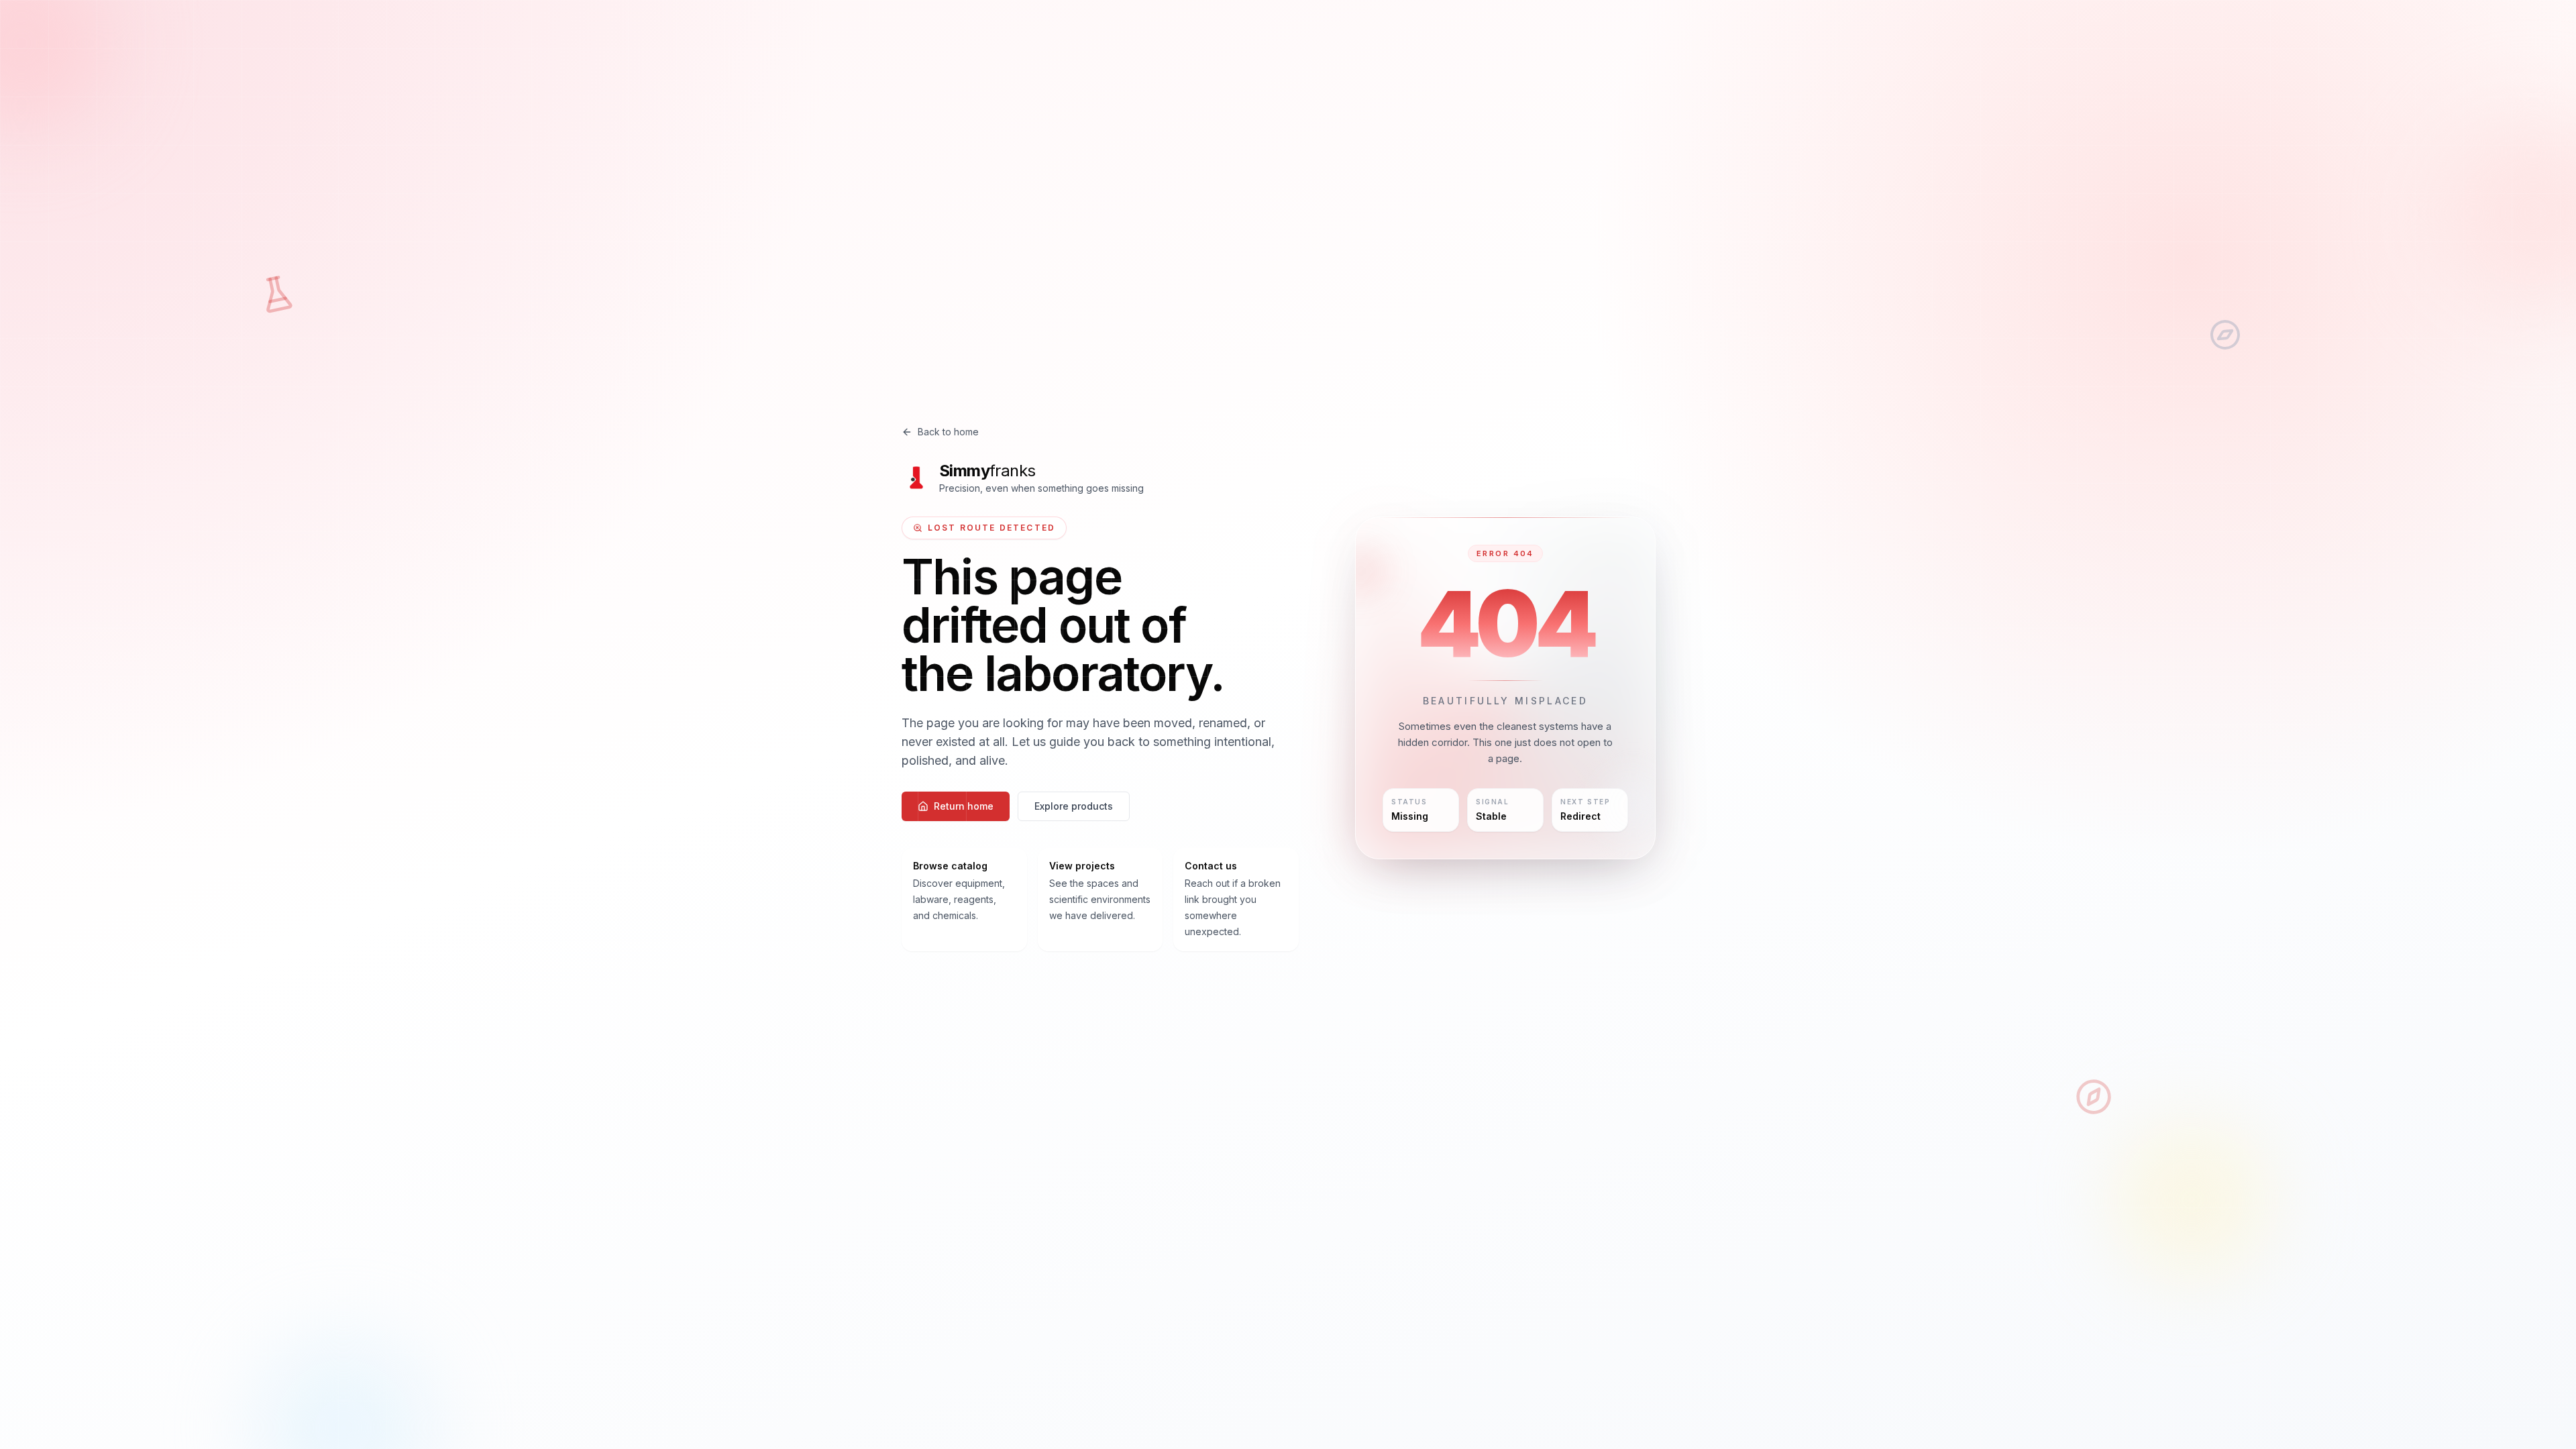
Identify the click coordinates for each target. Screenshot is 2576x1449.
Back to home (948, 432)
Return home (964, 806)
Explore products (1074, 806)
